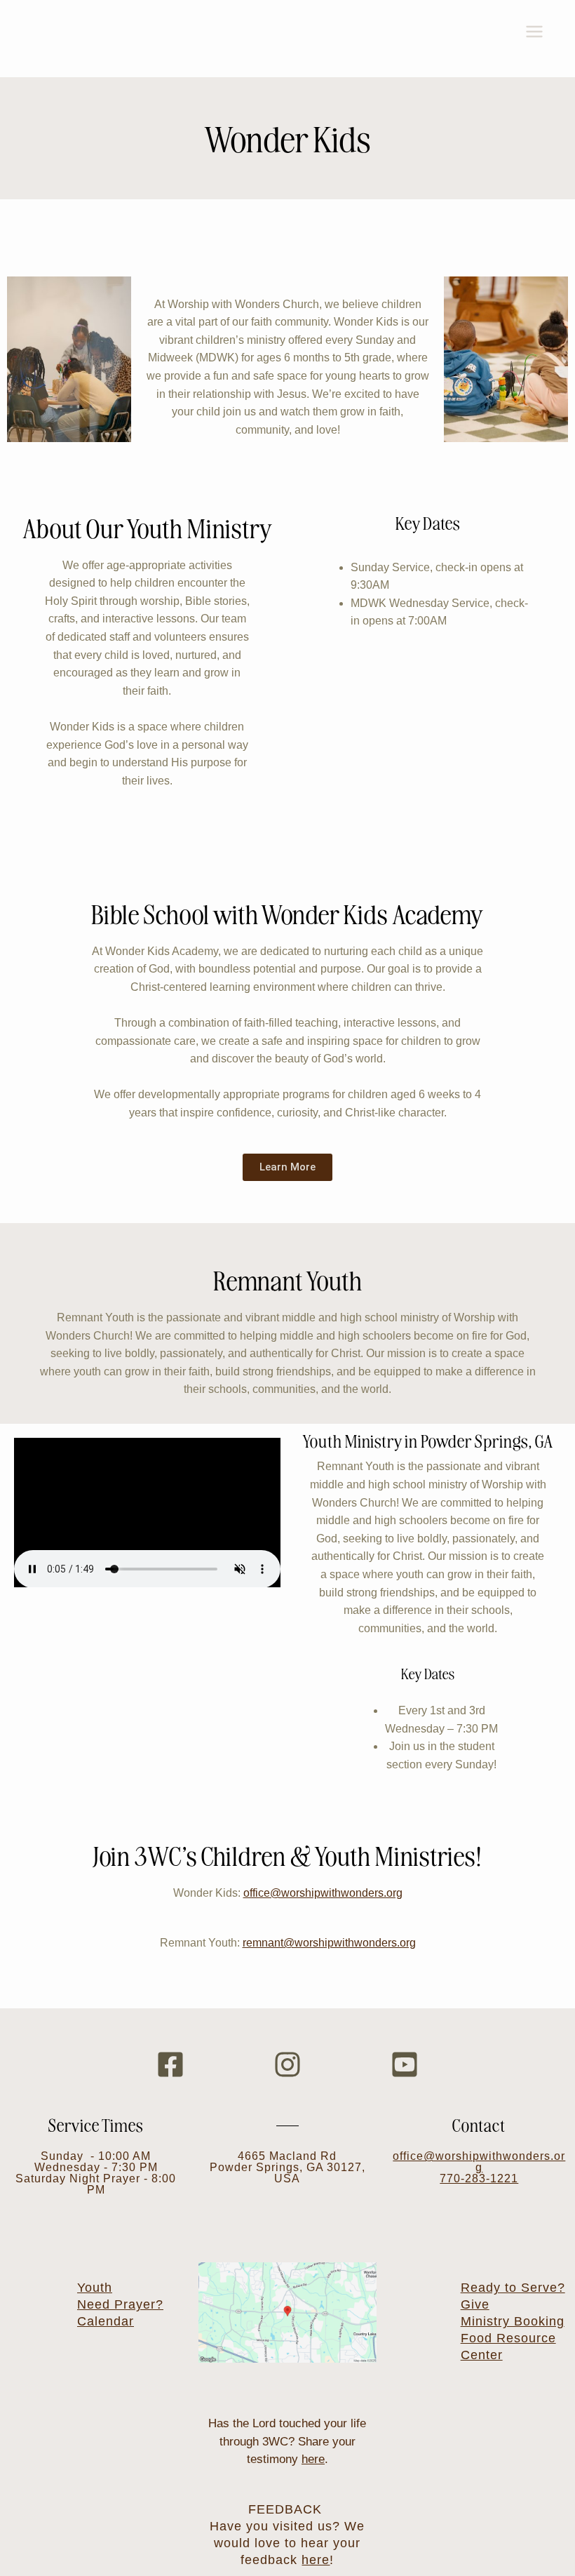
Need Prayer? (120, 2304)
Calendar (106, 2321)
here (313, 2459)
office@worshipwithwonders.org (323, 1893)
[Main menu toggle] (534, 32)
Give (475, 2304)
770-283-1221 (479, 2178)
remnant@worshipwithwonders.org (329, 1943)
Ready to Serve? (513, 2288)
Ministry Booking (513, 2321)
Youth (95, 2288)
